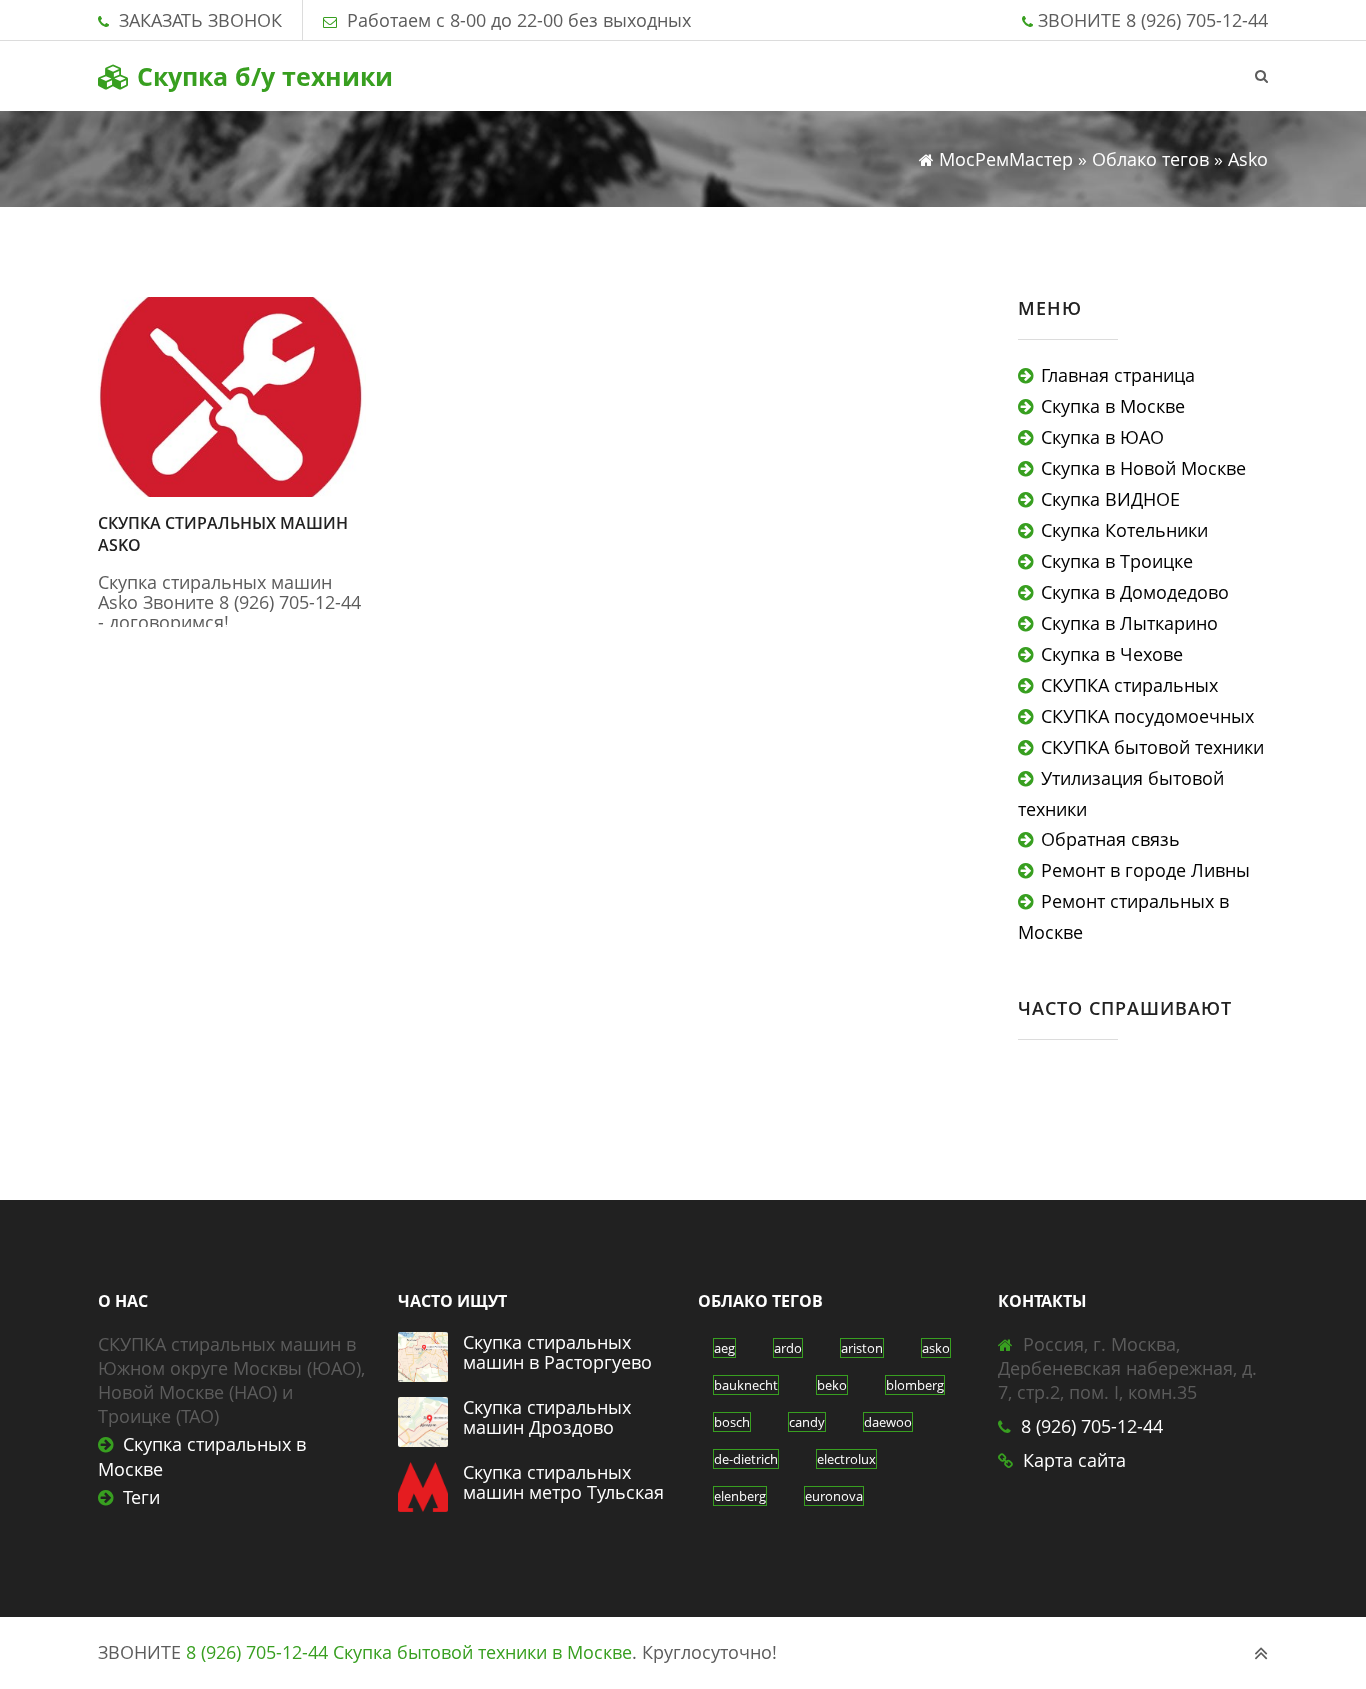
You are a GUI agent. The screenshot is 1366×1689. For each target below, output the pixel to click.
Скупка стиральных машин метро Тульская (563, 1482)
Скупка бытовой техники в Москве (482, 1652)
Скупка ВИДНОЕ (1110, 499)
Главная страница (1118, 375)
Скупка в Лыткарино (1129, 623)
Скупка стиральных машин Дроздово (547, 1417)
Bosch (732, 1422)
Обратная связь (1110, 839)
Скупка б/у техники (261, 76)
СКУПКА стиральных (1129, 685)
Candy (807, 1422)
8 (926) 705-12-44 (1197, 20)
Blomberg (915, 1385)
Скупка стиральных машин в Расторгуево (557, 1352)
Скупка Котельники (1124, 530)
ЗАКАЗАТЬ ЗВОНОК (200, 20)
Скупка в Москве (1113, 406)
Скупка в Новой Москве (1143, 468)
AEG (724, 1348)
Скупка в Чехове (1112, 654)
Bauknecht (746, 1385)
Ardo (788, 1348)
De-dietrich (746, 1459)
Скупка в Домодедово (1135, 592)
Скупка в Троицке (1117, 561)
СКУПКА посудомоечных (1147, 716)
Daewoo (888, 1422)
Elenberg (740, 1496)
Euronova (834, 1496)
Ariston (862, 1348)
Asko (936, 1348)
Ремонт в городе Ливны (1145, 870)
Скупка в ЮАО (1102, 437)
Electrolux (846, 1459)
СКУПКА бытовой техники (1152, 747)
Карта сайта (1074, 1460)
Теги (141, 1497)
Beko (832, 1385)
